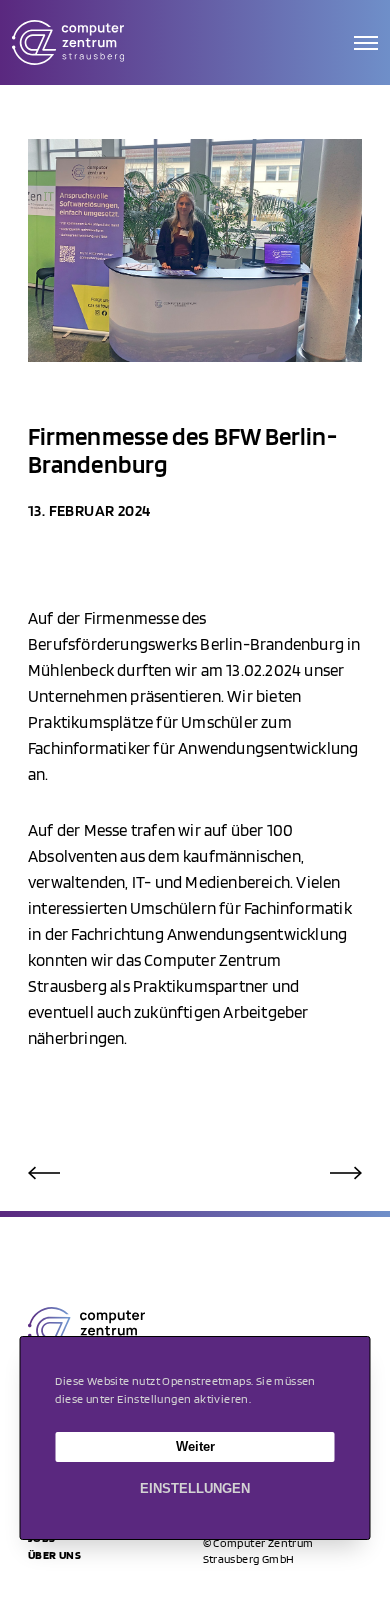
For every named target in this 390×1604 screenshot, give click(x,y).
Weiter (195, 1446)
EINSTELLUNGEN (195, 1488)
